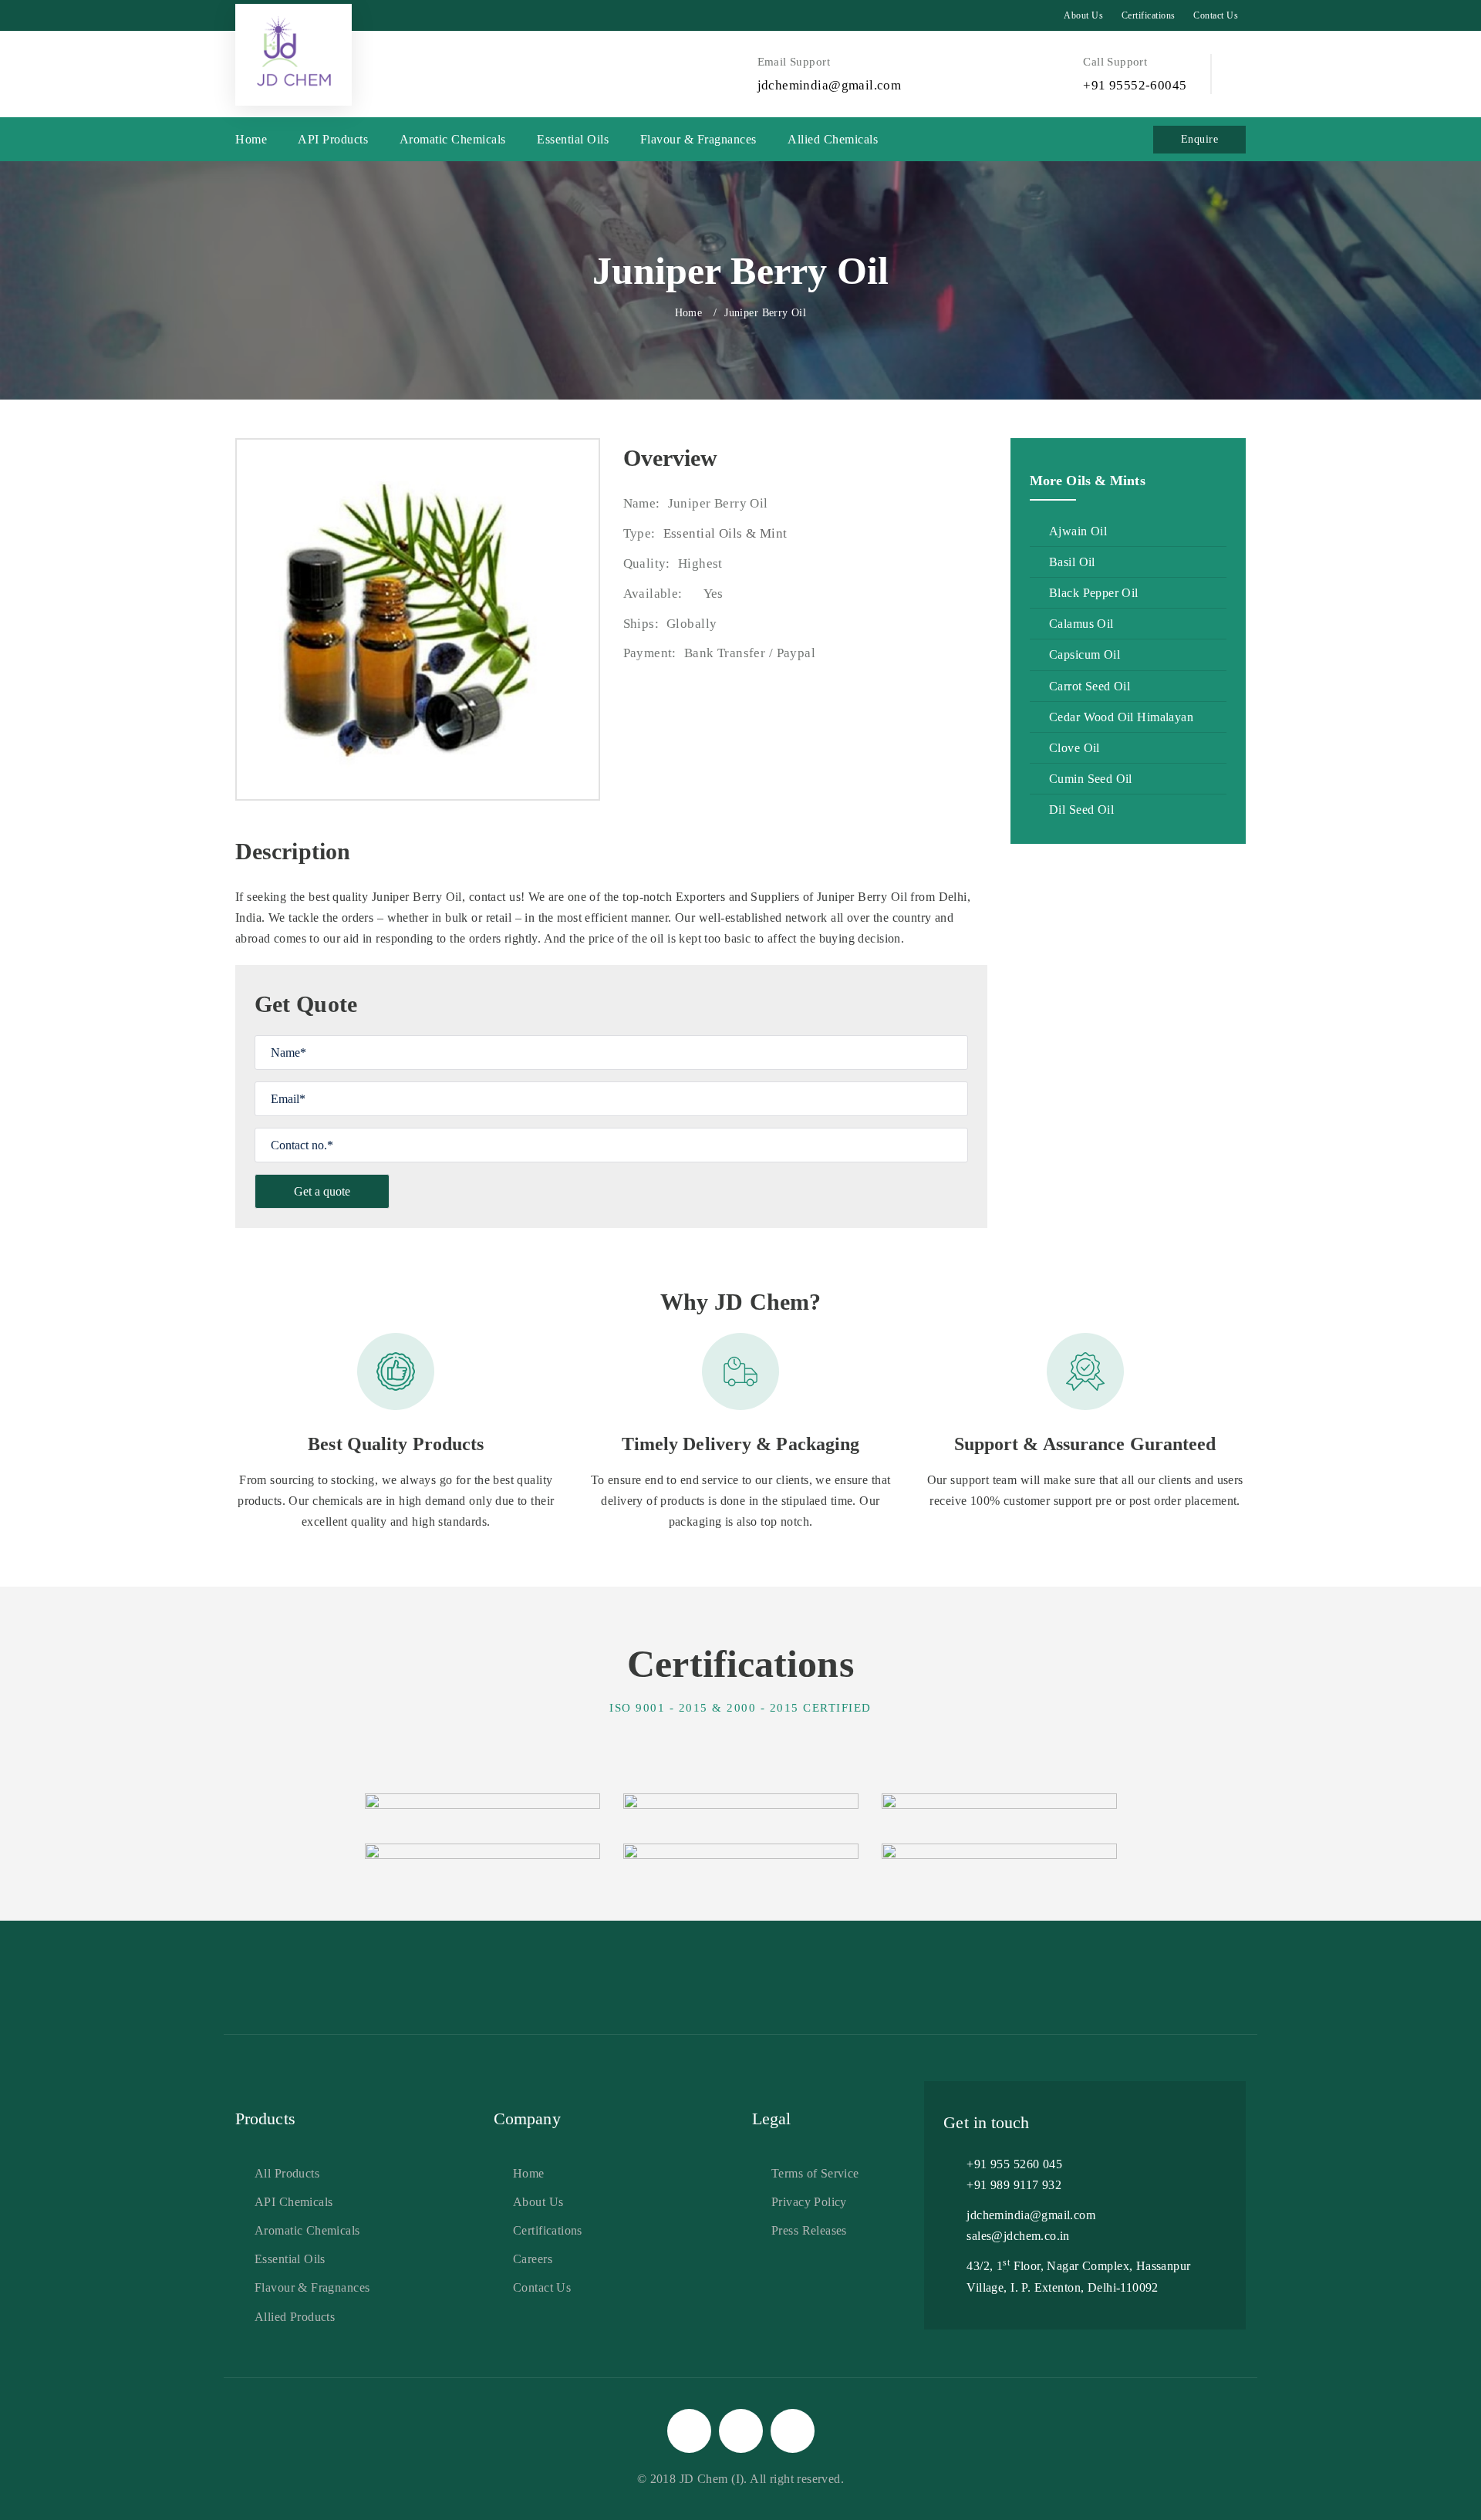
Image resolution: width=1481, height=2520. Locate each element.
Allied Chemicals (833, 139)
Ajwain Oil (1078, 531)
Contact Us (1216, 15)
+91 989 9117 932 (1014, 2185)
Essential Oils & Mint (725, 533)
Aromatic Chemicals (453, 139)
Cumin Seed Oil (1091, 779)
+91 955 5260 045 (1014, 2164)
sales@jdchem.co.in (1018, 2236)
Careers (533, 2259)
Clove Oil (1074, 748)
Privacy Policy (809, 2202)
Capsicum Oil (1085, 654)
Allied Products (295, 2317)
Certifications (1149, 15)
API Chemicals (294, 2202)
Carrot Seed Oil (1090, 686)
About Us (1083, 15)
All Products (287, 2173)
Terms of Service (815, 2173)
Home (251, 139)
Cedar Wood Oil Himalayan (1121, 717)
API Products (333, 139)
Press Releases (809, 2230)
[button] (1240, 73)
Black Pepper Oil (1094, 593)
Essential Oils (573, 139)
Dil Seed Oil (1081, 810)
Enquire (1199, 139)
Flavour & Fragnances (698, 139)
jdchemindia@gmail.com (1031, 2215)
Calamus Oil (1081, 624)
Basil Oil (1072, 562)
